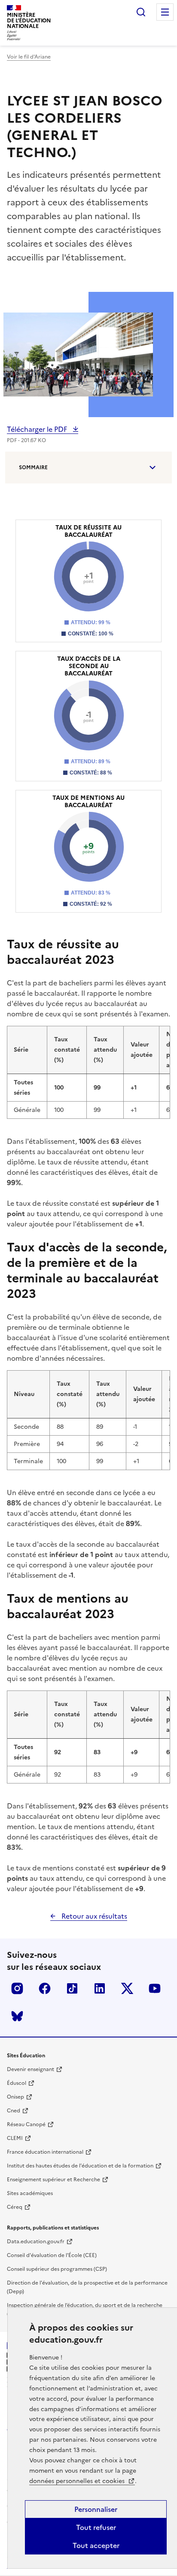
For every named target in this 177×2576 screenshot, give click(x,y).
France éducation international (45, 2152)
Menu (165, 12)
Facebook (45, 1988)
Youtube (155, 1988)
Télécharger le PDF (38, 429)
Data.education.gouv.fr (36, 2242)
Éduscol (17, 2083)
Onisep (15, 2097)
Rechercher (141, 12)
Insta (17, 1988)
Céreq (15, 2207)
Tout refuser (96, 2527)
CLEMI (15, 2138)
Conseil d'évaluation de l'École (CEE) (52, 2255)
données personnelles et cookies (78, 2481)
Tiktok (72, 1988)
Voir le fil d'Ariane (29, 57)
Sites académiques (30, 2193)
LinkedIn (100, 1988)
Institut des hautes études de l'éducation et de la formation (80, 2166)
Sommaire (33, 468)
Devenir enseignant (31, 2069)
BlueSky (17, 2016)
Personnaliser (96, 2509)
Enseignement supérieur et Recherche (53, 2180)
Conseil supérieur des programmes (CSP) (57, 2269)
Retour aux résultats (93, 1916)
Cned (14, 2111)
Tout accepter (96, 2545)
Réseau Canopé (26, 2124)
